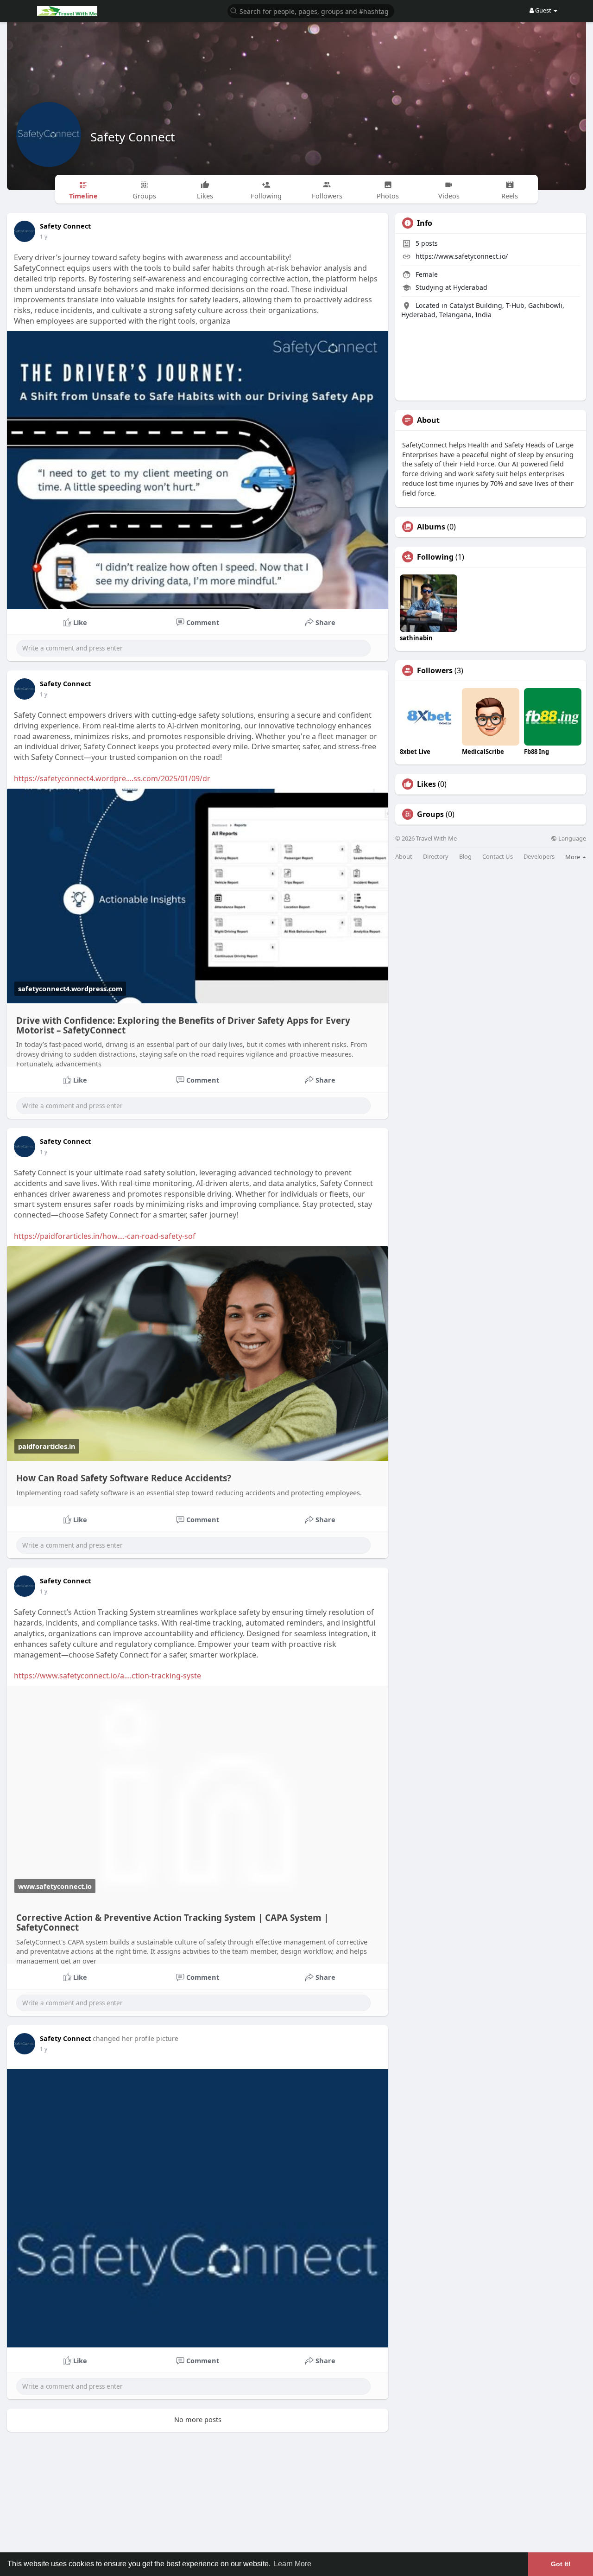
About (404, 857)
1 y (44, 237)
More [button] (573, 857)
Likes (426, 784)
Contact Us (498, 857)
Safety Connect (132, 137)
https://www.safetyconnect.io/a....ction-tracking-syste (107, 1676)
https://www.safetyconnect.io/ (462, 256)
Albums (431, 527)
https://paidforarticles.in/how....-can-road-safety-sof (105, 1236)
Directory (436, 857)
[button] (311, 10)
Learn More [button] (293, 2564)
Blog (465, 857)
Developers (539, 857)
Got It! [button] (561, 2564)
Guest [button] (543, 10)
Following (435, 557)
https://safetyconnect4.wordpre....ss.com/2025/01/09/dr (112, 778)
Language (571, 838)
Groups (430, 814)
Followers (435, 670)
